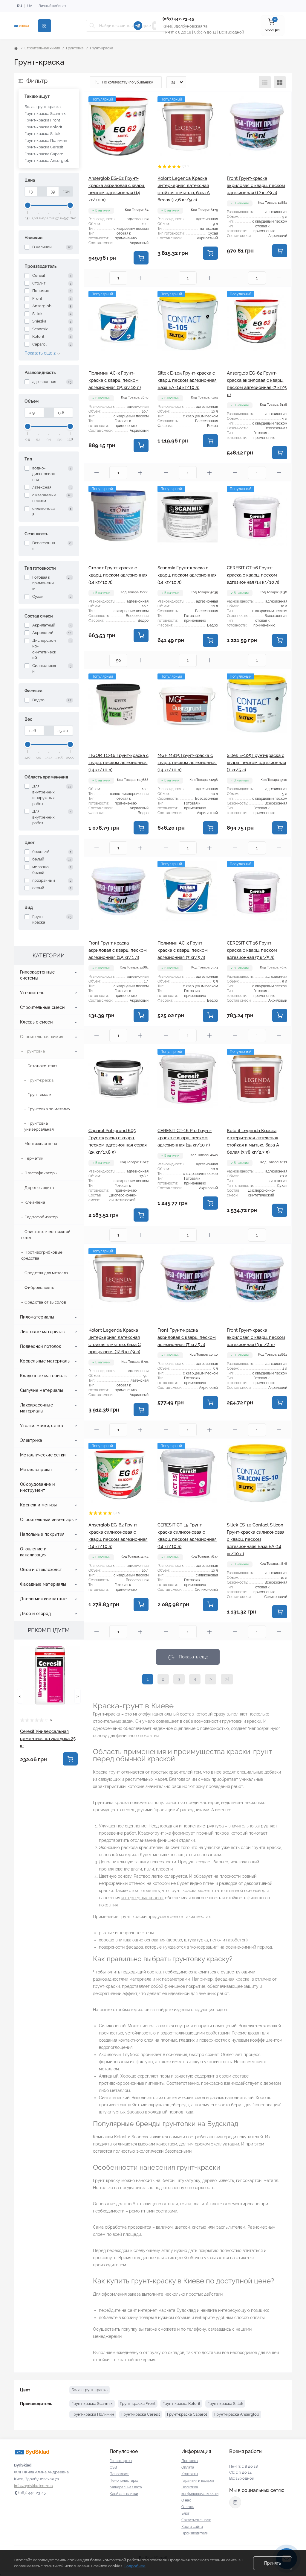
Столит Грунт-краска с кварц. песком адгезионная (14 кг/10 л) (118, 575)
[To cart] (70, 1759)
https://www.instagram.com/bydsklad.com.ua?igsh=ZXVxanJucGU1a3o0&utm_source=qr (235, 2502)
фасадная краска (232, 1979)
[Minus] (97, 278)
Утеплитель (32, 993)
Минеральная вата (126, 2487)
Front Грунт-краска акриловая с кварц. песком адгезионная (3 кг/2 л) (256, 1337)
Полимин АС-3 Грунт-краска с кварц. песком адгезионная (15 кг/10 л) (115, 380)
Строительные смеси (42, 1007)
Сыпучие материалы (42, 1390)
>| (227, 1679)
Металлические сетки (43, 1455)
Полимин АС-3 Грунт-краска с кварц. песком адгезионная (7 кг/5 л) (183, 950)
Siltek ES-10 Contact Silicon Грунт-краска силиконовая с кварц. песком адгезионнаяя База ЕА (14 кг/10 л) (256, 1539)
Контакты (190, 2474)
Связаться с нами (196, 2520)
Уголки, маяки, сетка (42, 1426)
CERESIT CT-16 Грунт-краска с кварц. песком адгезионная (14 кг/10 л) (253, 575)
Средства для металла (46, 1273)
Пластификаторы (41, 1173)
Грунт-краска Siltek (42, 134)
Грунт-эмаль (39, 1095)
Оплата (188, 2467)
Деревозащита (39, 1188)
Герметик (34, 1158)
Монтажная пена (41, 1144)
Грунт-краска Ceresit (44, 147)
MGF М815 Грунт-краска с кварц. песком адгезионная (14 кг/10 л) (187, 763)
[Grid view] (280, 82)
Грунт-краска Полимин (46, 140)
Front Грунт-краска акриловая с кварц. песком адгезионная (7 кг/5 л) (187, 1337)
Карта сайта (192, 2527)
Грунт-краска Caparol (45, 154)
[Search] (92, 26)
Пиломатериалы (37, 1317)
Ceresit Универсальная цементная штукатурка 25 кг (48, 1739)
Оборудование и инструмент (37, 1487)
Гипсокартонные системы (37, 975)
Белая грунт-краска (43, 107)
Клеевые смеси (36, 1022)
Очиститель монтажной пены (46, 1235)
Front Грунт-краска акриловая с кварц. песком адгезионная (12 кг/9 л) (256, 185)
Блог (185, 2513)
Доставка (190, 2461)
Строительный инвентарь (47, 1520)
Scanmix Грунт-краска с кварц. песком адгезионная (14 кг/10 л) (187, 575)
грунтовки (232, 1721)
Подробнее (135, 2566)
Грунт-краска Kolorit (43, 127)
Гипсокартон (121, 2461)
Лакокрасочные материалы (36, 1408)
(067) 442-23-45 (178, 19)
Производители (195, 2533)
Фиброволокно (39, 1288)
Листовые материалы (43, 1332)
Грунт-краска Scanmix (45, 114)
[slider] (28, 205)
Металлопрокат (36, 1470)
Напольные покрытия (42, 1534)
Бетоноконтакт (42, 1066)
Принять (273, 2563)
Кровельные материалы (45, 1361)
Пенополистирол (124, 2481)
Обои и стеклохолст (41, 1570)
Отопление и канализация (33, 1552)
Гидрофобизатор (41, 1217)
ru (20, 6)
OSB (113, 2467)
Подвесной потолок (40, 1346)
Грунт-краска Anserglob (47, 161)
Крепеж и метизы (39, 1505)
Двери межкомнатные (43, 1599)
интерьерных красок (142, 1898)
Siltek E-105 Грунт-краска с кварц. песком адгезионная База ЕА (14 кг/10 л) (187, 380)
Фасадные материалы (43, 1584)
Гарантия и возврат (198, 2481)
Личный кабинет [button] (52, 6)
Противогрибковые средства (42, 1255)
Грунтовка (75, 48)
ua (30, 6)
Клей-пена (35, 1202)
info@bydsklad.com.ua (33, 2486)
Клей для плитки (124, 2494)
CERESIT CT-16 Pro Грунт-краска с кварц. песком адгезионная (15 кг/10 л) (185, 1138)
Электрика (31, 1440)
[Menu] (45, 26)
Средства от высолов (45, 1302)
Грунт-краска (40, 1080)
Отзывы (188, 2507)
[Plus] (140, 278)
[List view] (265, 82)
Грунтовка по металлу (49, 1109)
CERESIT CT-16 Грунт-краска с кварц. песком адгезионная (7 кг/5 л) (252, 950)
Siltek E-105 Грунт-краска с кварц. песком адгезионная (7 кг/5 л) (256, 763)
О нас (186, 2500)
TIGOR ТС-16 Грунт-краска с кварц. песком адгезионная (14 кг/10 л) (118, 763)
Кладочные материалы (44, 1376)
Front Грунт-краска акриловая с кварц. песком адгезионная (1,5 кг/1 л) (118, 950)
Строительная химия (42, 48)
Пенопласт (119, 2474)
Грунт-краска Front (42, 120)
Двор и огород (35, 1614)
